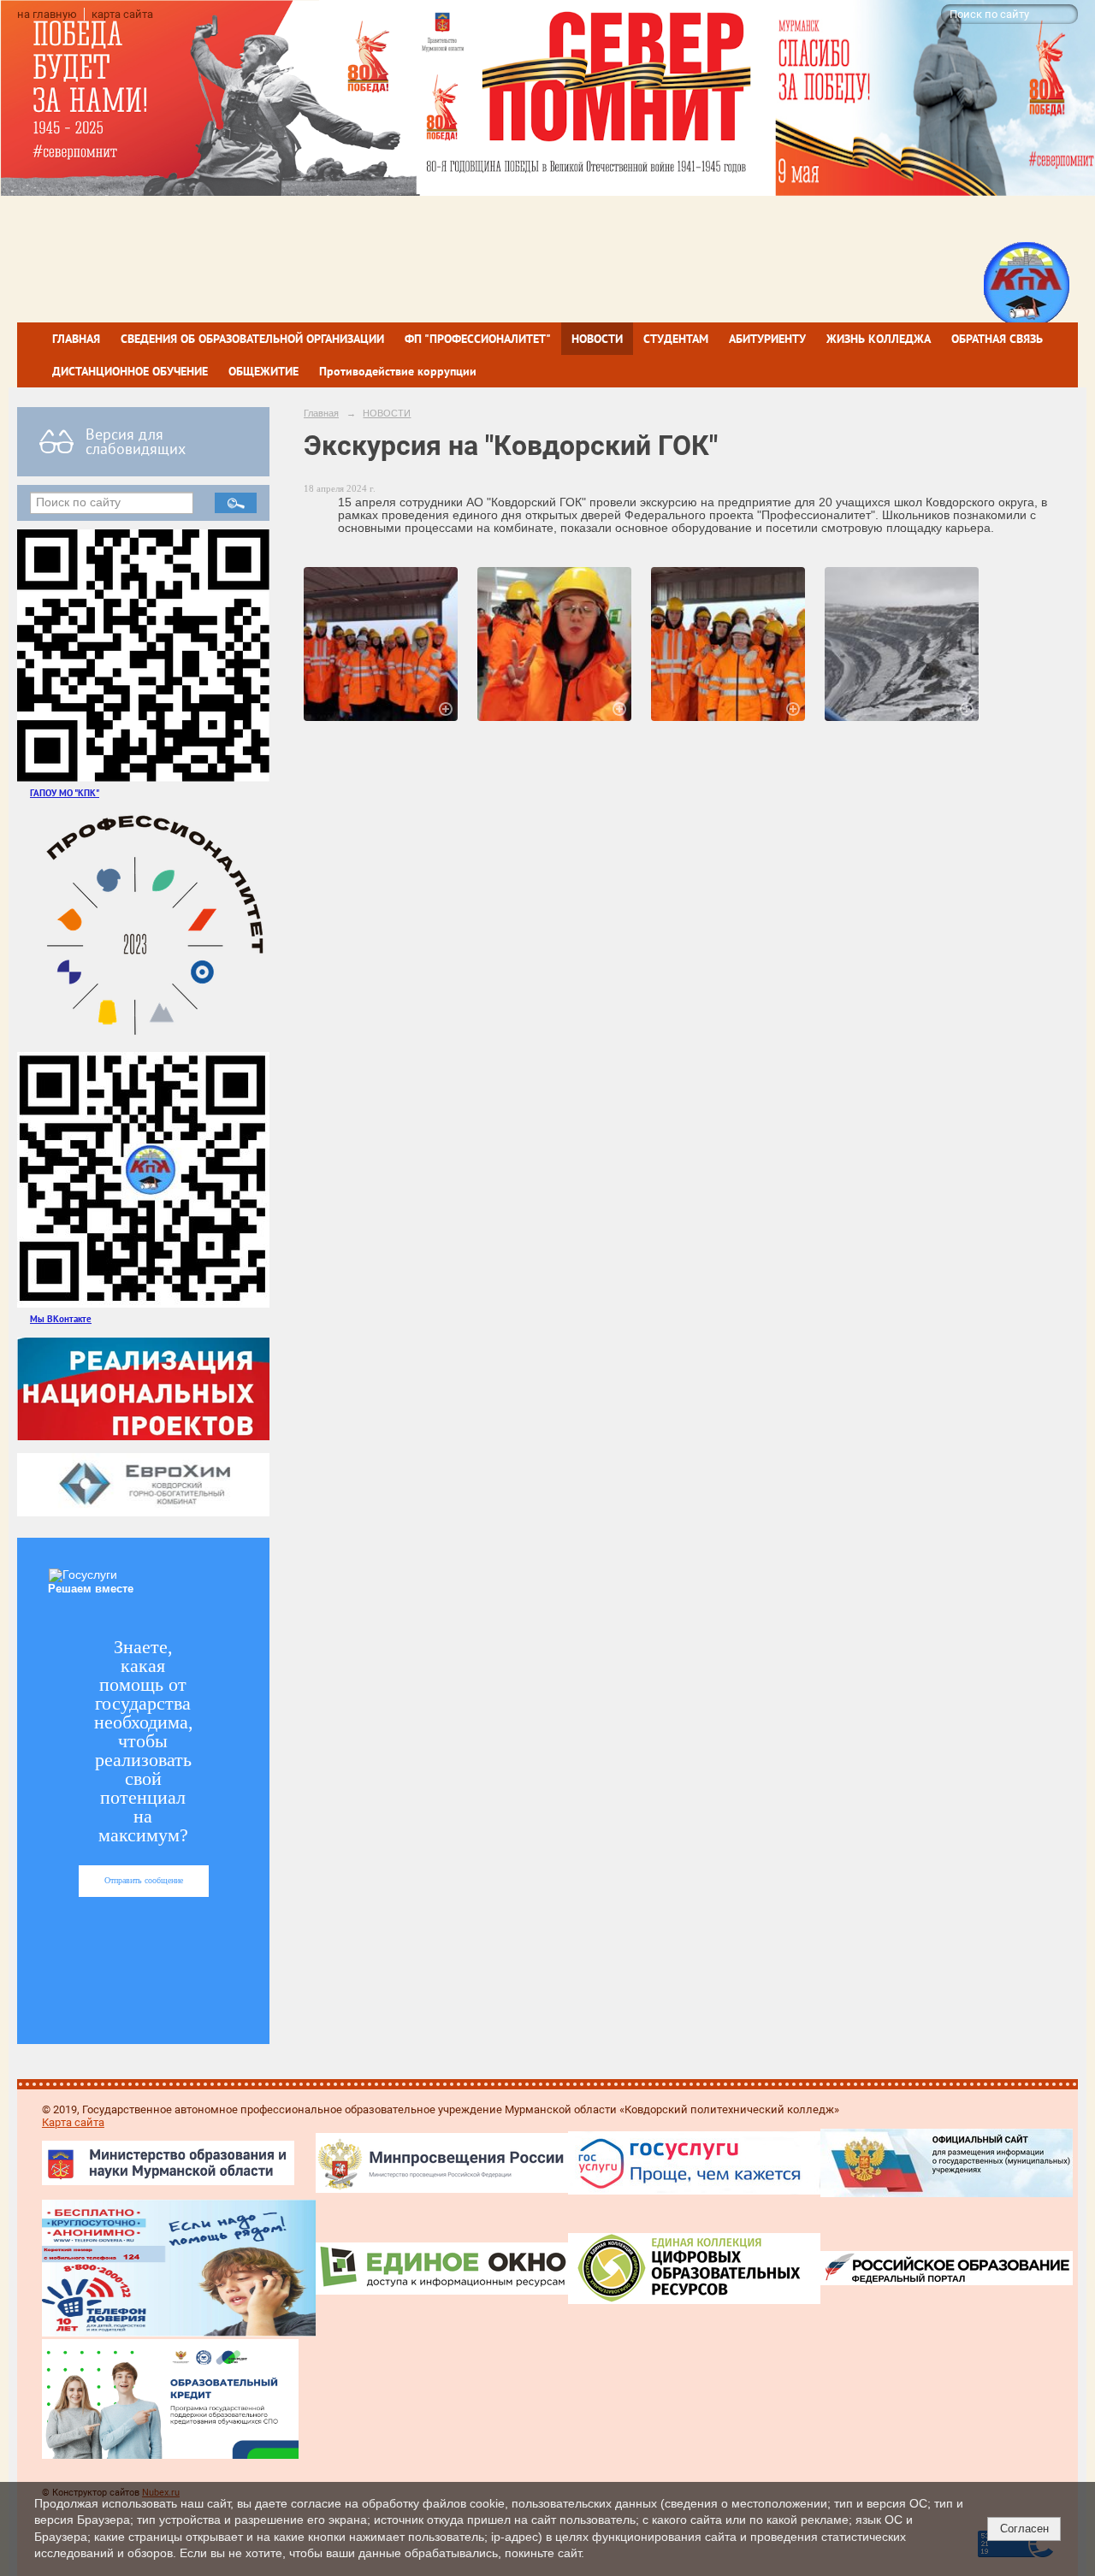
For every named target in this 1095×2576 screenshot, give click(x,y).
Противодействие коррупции (398, 371)
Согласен (1024, 2529)
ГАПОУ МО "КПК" (65, 792)
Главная (321, 413)
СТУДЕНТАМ (676, 339)
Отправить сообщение (144, 1880)
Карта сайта (73, 2122)
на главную (47, 14)
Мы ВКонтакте (61, 1318)
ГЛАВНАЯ (76, 339)
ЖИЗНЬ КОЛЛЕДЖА (879, 339)
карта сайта (122, 14)
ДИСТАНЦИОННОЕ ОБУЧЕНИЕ (130, 371)
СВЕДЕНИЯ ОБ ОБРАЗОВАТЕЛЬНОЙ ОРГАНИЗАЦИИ (252, 339)
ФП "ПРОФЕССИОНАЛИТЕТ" (478, 339)
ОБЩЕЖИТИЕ (263, 371)
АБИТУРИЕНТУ (767, 339)
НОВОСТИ (597, 339)
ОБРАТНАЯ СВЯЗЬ (997, 339)
